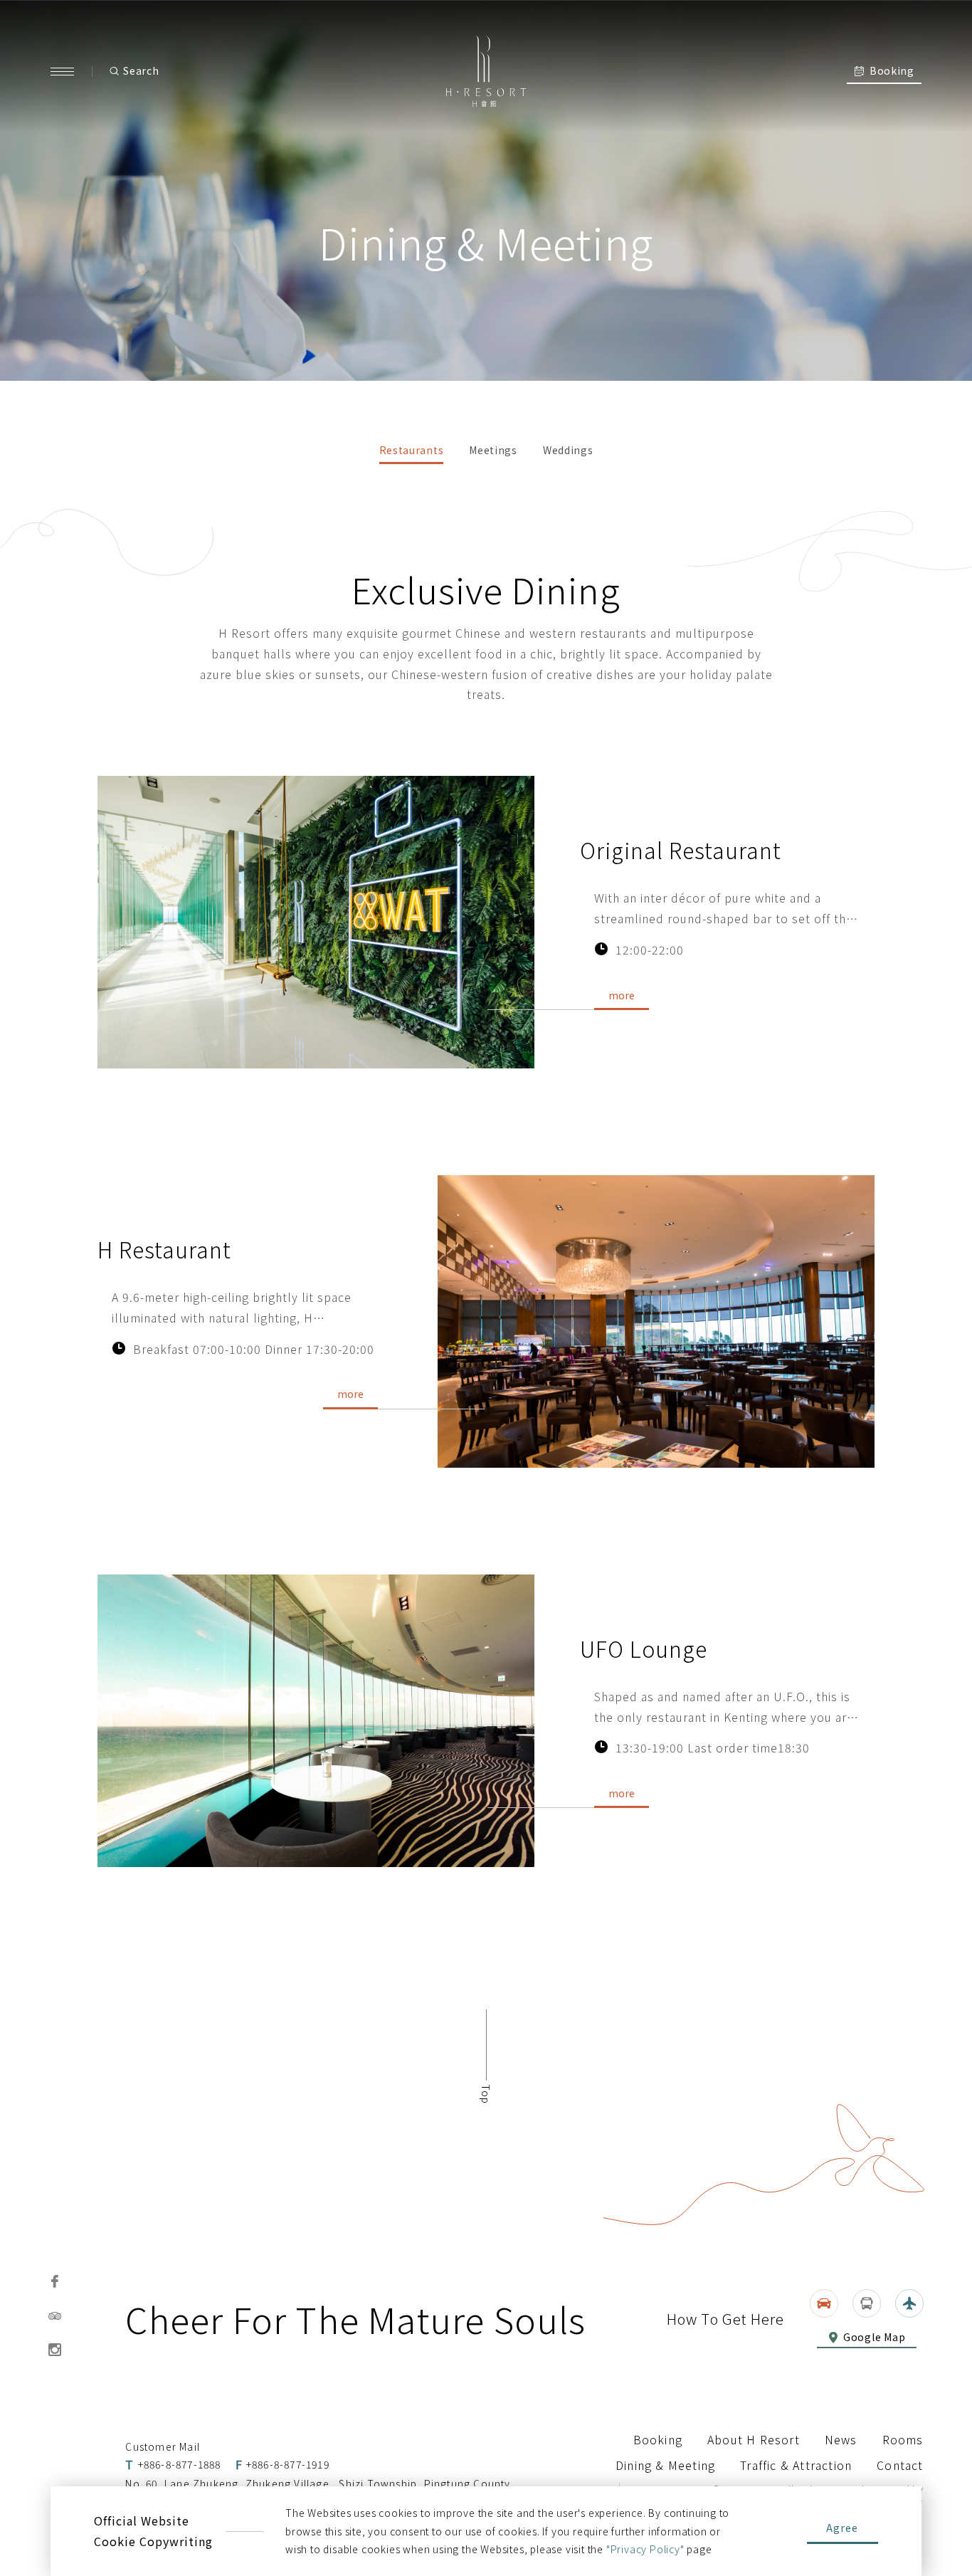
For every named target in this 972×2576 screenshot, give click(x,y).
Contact (900, 2465)
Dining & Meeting (665, 2465)
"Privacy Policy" (645, 2549)
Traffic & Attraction (796, 2465)
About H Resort (754, 2439)
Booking (658, 2439)
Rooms (903, 2439)
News (841, 2439)
